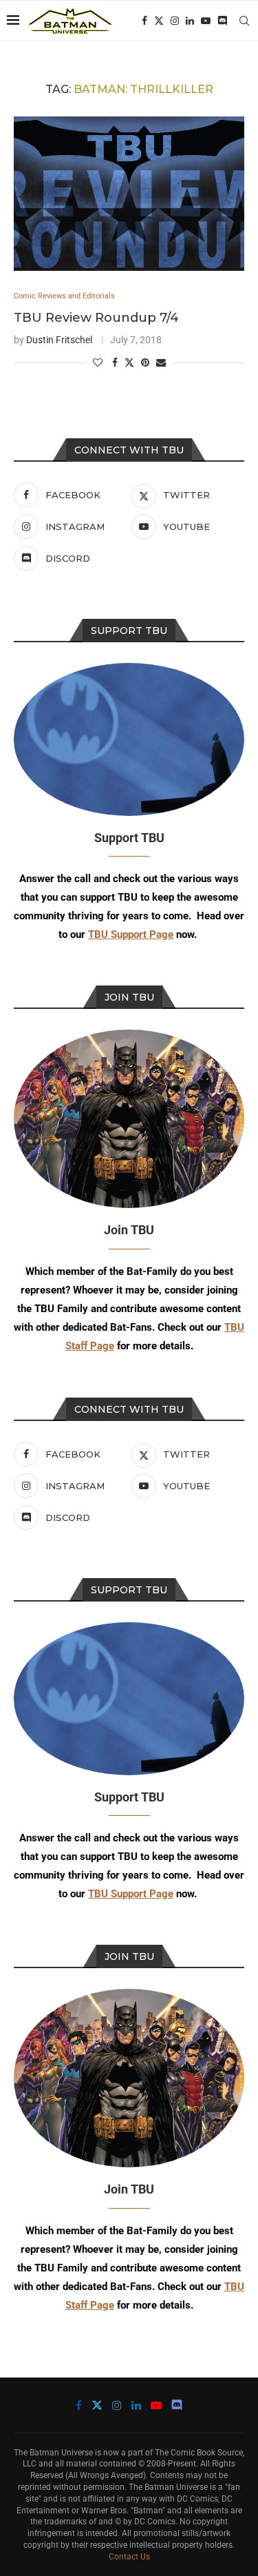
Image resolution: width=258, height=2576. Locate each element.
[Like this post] (98, 362)
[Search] (244, 21)
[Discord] (222, 21)
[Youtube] (206, 21)
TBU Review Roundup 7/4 (96, 318)
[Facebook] (144, 21)
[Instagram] (175, 21)
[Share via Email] (161, 362)
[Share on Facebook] (115, 362)
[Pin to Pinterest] (145, 362)
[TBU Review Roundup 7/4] (129, 193)
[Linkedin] (190, 21)
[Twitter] (159, 21)
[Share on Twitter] (129, 362)
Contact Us (129, 2557)
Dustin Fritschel (59, 340)
